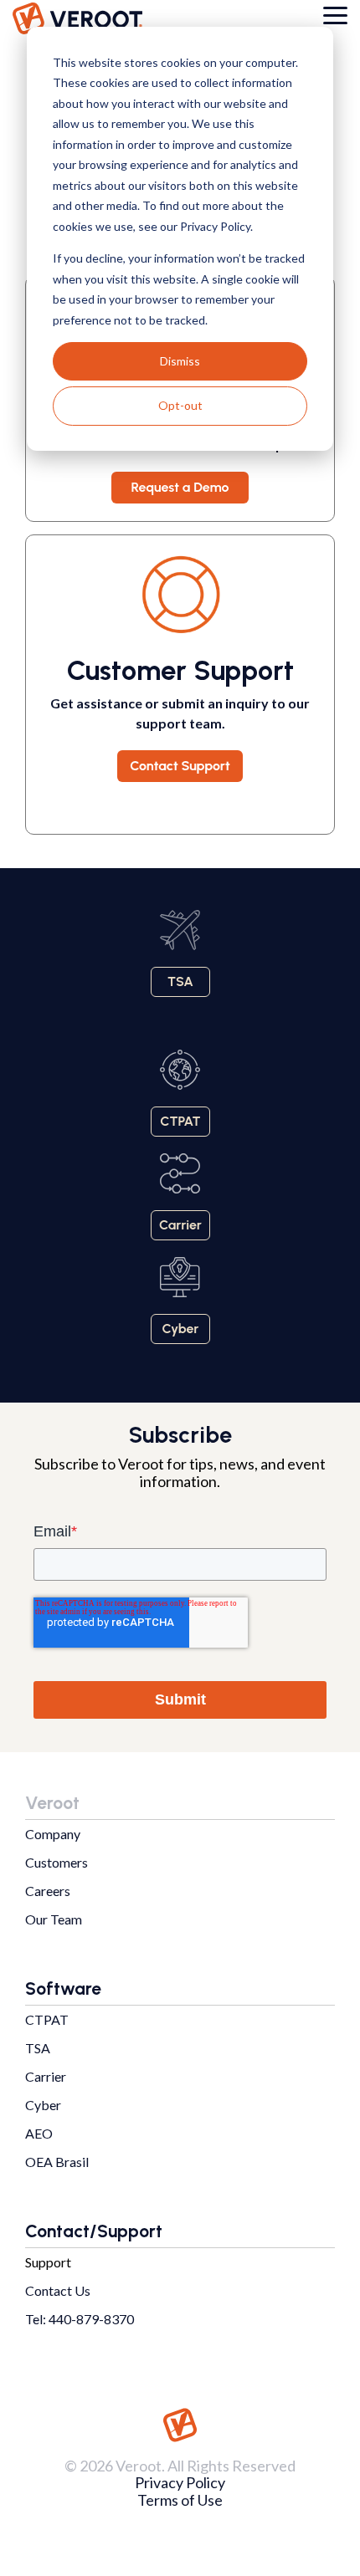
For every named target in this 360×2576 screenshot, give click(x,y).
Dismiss (180, 361)
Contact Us (58, 2290)
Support (48, 2262)
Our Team (54, 1919)
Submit (180, 1699)
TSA (38, 2048)
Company (53, 1834)
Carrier (46, 2076)
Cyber (43, 2105)
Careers (48, 1891)
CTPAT (47, 2019)
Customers (57, 1862)
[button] (335, 14)
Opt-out (180, 405)
